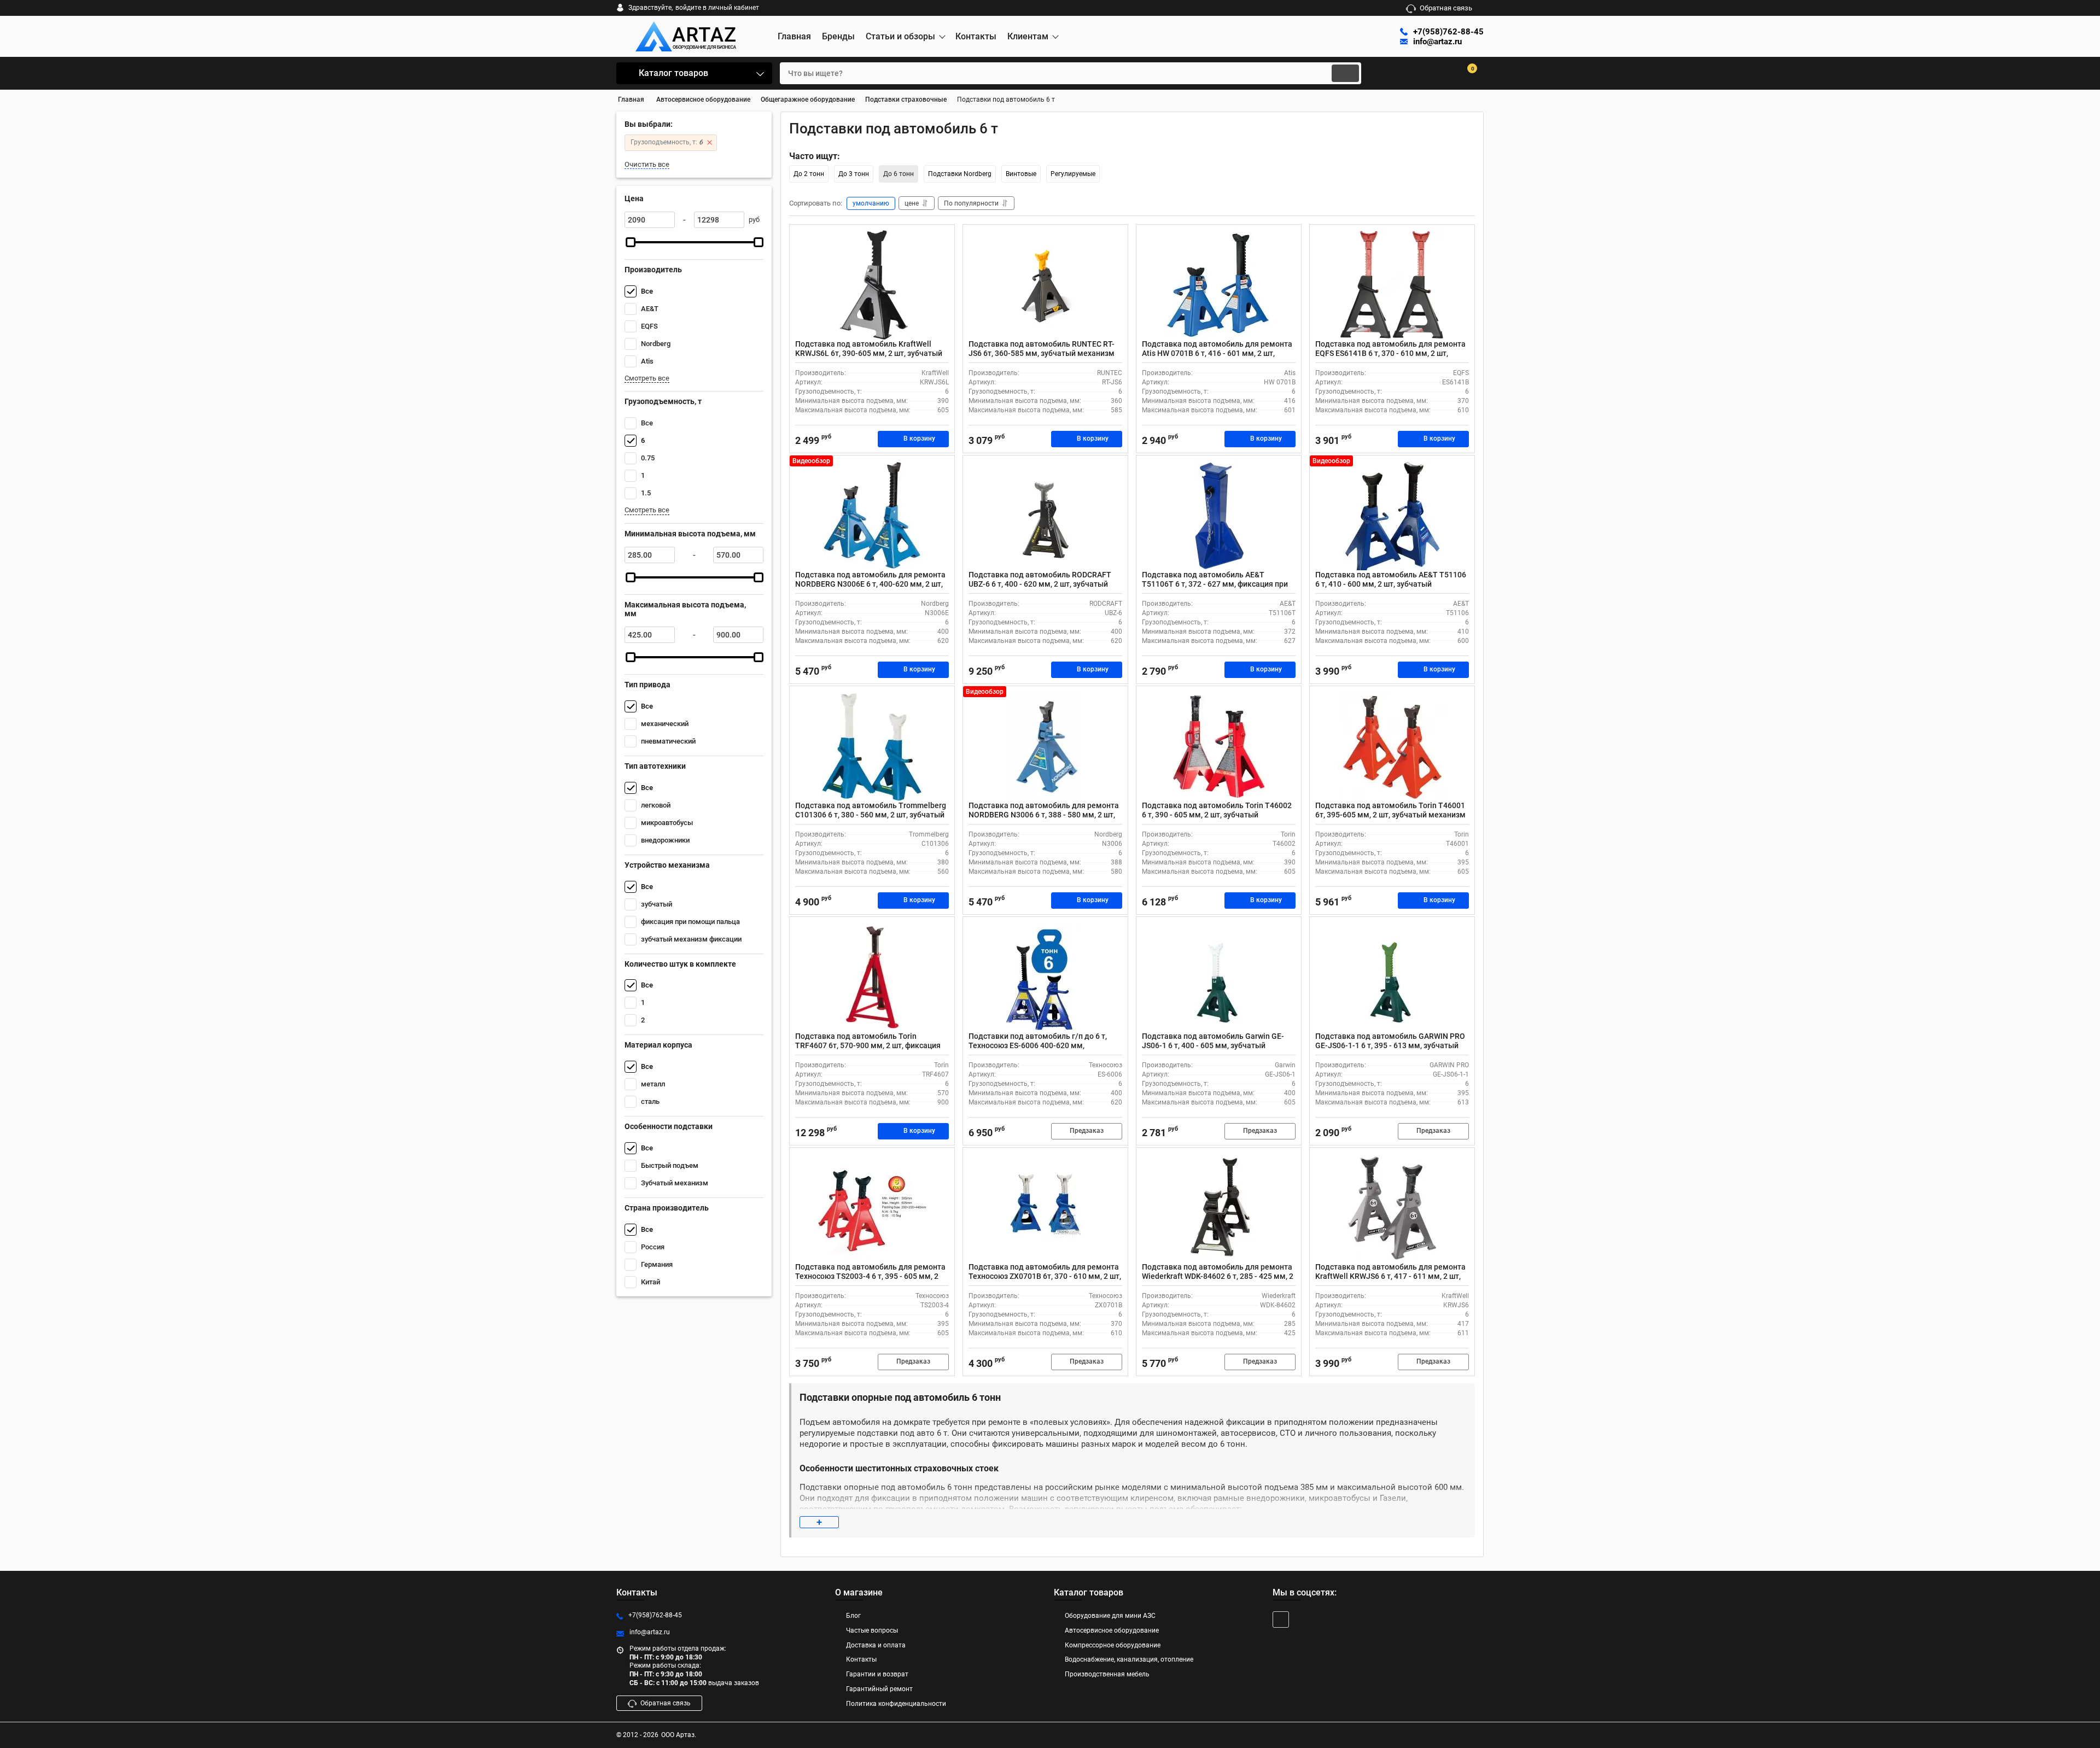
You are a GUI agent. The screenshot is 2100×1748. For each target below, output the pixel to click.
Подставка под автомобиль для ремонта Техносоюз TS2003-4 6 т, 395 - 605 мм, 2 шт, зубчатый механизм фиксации (870, 1276)
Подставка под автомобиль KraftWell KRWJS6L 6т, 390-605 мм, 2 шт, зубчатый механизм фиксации (869, 353)
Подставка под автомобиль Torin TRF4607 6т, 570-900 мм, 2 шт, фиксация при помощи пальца (868, 1045)
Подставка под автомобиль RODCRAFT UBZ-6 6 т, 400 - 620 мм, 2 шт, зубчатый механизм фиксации (1040, 584)
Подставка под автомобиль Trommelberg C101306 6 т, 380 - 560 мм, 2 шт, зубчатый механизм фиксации (871, 815)
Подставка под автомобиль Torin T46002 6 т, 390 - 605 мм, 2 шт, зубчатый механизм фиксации (1217, 815)
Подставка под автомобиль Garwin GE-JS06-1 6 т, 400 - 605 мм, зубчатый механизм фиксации (1213, 1045)
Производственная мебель (1107, 1674)
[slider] (631, 242)
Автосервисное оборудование (1112, 1630)
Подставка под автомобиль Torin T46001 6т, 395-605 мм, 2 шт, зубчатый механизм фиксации (1390, 815)
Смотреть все (647, 378)
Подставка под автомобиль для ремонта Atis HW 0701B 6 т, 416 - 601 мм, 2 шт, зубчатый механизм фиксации (1217, 353)
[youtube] (1281, 1620)
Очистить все (647, 164)
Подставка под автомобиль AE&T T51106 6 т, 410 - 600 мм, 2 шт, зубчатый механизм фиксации (1391, 584)
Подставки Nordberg (960, 174)
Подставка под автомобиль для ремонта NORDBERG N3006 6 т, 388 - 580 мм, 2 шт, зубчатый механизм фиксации (1044, 815)
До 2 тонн (809, 174)
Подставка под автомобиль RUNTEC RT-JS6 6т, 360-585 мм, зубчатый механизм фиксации (1042, 353)
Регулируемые (1073, 174)
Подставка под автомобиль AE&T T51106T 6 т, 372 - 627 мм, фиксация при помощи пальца (1215, 584)
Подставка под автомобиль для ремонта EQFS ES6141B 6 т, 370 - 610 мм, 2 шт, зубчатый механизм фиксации (1390, 353)
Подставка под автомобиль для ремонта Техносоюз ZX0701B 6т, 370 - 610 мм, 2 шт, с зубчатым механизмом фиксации (1045, 1276)
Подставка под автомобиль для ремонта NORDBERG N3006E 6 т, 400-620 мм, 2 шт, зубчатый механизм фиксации (870, 584)
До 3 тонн (854, 174)
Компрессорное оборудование (1113, 1645)
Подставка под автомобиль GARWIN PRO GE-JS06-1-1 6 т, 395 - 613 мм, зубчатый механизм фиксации (1390, 1045)
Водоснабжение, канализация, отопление (1129, 1659)
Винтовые (1021, 174)
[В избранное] (942, 237)
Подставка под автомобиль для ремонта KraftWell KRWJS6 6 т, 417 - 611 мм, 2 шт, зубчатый (1390, 1276)
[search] (1345, 73)
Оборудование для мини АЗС (1110, 1616)
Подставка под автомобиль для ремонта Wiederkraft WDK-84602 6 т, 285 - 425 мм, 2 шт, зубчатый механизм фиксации (1218, 1276)
